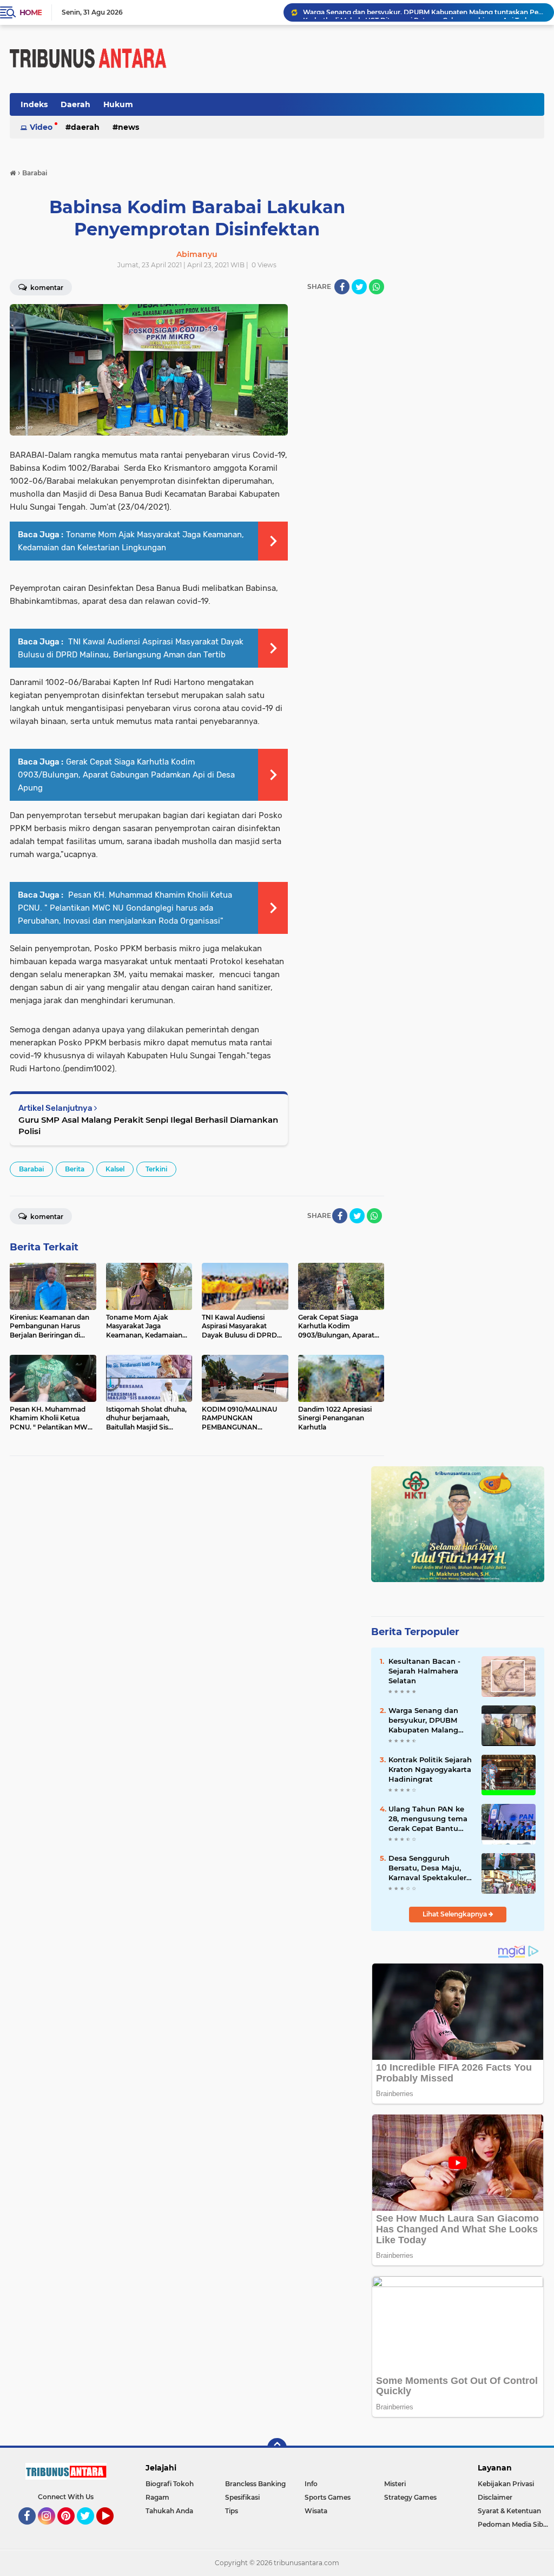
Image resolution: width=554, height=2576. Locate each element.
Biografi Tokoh (170, 2484)
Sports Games (328, 2497)
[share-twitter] (359, 287)
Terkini (156, 1169)
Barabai (31, 1169)
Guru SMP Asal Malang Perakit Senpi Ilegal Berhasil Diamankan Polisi (148, 1125)
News (128, 127)
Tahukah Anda (169, 2511)
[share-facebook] (342, 287)
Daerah (75, 104)
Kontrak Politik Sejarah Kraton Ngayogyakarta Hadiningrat (430, 1769)
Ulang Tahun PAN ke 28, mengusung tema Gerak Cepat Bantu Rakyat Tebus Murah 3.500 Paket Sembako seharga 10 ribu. (428, 1819)
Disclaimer (495, 2497)
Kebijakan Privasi (506, 2484)
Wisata (316, 2511)
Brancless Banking (255, 2484)
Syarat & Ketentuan (509, 2511)
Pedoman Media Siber (514, 2524)
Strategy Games (410, 2497)
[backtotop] (277, 2448)
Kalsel (115, 1169)
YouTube (112, 2529)
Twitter (90, 2529)
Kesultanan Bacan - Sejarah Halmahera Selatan (424, 1671)
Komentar (46, 1217)
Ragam (157, 2497)
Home (31, 12)
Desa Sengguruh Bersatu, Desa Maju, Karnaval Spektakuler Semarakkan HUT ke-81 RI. (430, 1868)
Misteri (395, 2484)
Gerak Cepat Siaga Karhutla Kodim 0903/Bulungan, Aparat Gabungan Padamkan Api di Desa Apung (126, 775)
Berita (75, 1169)
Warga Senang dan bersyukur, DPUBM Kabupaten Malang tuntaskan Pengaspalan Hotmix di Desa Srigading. (427, 1721)
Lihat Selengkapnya (456, 1914)
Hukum (118, 104)
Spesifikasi (242, 2497)
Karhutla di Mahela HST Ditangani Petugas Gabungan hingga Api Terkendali (424, 12)
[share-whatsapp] (377, 287)
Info (311, 2484)
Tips (232, 2511)
